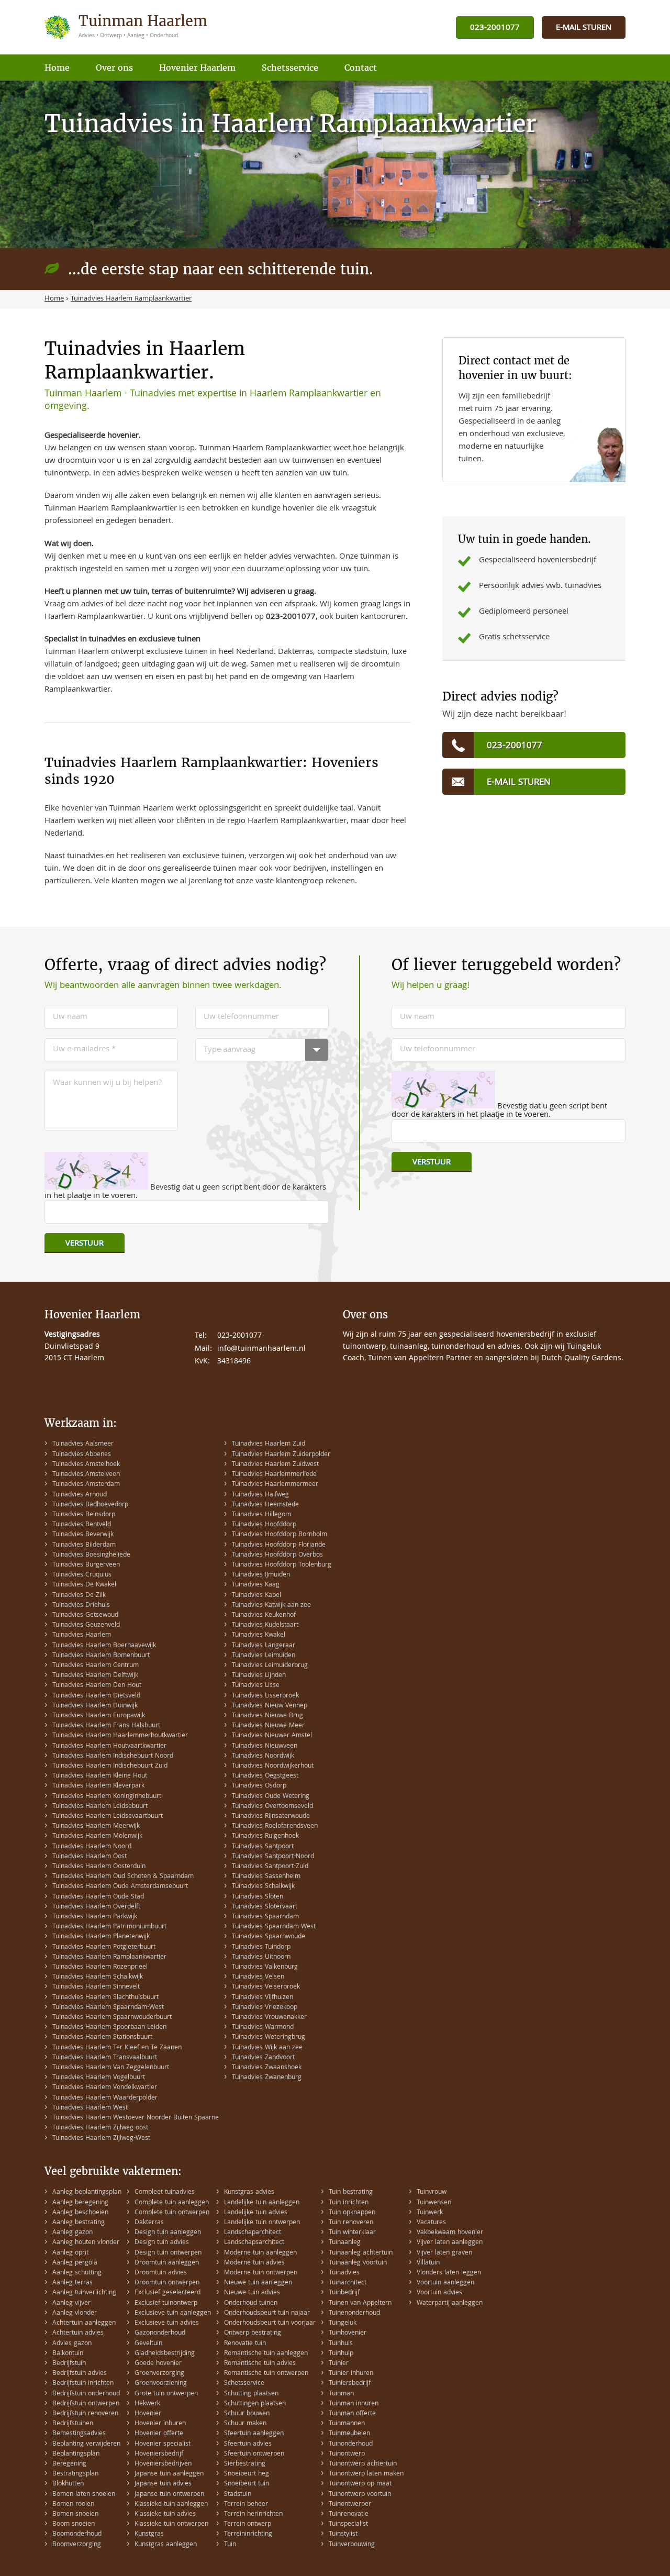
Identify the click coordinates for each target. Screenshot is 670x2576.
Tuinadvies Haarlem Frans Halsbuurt (106, 1726)
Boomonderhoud (77, 2534)
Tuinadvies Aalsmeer (83, 1444)
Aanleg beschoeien (80, 2213)
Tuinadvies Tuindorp (261, 1947)
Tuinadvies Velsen (258, 1977)
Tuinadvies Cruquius (82, 1575)
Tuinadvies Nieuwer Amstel (272, 1736)
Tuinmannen (347, 2424)
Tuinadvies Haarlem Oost (90, 1857)
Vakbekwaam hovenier (450, 2233)
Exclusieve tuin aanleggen (173, 2313)
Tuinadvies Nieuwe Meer (268, 1726)
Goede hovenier (158, 2364)
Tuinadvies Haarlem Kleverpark (98, 1786)
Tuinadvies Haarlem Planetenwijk (101, 1937)
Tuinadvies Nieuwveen (265, 1746)
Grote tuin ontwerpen (166, 2394)
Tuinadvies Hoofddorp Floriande (279, 1545)
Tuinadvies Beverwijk (83, 1535)
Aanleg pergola (75, 2263)
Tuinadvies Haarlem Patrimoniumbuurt (109, 1927)
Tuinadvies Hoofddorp (264, 1525)
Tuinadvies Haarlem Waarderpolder (105, 2098)
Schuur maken (245, 2424)
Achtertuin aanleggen (84, 2323)
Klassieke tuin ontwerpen (171, 2524)
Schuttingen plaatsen (255, 2404)
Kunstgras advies (249, 2192)
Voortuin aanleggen (445, 2283)
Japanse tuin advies (163, 2484)
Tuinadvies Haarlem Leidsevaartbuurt (108, 1817)
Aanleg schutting (77, 2273)
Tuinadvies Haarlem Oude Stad (98, 1897)
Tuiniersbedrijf (350, 2384)
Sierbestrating (245, 2464)
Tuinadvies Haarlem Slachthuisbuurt (105, 1998)
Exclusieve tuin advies (167, 2323)
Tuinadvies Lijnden (259, 1676)
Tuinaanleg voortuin (358, 2263)
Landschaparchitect (253, 2233)
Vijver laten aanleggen (450, 2243)
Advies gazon (72, 2344)
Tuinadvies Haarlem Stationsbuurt (102, 2038)
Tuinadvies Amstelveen (86, 1475)
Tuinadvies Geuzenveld (86, 1625)
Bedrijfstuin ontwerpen (86, 2404)
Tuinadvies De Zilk (79, 1596)
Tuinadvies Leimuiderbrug (270, 1666)
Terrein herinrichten (253, 2514)
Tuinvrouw (432, 2192)
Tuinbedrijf (344, 2293)
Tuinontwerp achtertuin (363, 2464)
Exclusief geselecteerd (167, 2293)
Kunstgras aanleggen (166, 2545)
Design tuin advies (162, 2243)
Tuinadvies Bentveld (82, 1525)
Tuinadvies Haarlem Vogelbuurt (99, 2078)
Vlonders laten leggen (449, 2273)
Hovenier (148, 2414)
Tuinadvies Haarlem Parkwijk (95, 1917)
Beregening (69, 2464)
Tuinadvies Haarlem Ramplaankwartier (109, 1957)
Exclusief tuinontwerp (166, 2303)
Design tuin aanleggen (168, 2233)
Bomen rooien (73, 2505)
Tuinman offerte (352, 2414)
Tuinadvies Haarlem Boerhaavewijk (104, 1646)
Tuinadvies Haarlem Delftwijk (95, 1676)
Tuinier (339, 2364)
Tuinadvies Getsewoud (85, 1615)
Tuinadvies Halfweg (260, 1495)
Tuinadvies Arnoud (80, 1495)
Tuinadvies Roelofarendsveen (275, 1826)
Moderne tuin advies (254, 2263)
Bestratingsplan (75, 2474)
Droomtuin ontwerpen (167, 2283)
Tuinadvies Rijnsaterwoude (271, 1817)
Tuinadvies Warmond (263, 2028)
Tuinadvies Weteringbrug (269, 2038)
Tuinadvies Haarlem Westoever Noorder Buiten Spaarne (136, 2118)
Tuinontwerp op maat (360, 2484)
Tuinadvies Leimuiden (264, 1656)
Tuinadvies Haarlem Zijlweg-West (101, 2139)
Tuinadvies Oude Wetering (271, 1797)
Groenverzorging (159, 2374)
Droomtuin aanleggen (167, 2263)
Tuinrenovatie (349, 2514)
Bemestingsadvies (79, 2434)
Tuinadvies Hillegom (261, 1515)
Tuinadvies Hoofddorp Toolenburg (282, 1565)
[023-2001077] (495, 28)
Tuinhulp (341, 2354)
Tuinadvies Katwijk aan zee (271, 1606)
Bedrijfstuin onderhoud (86, 2394)
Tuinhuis (341, 2344)
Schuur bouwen (247, 2414)
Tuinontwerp (347, 2454)
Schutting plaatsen (251, 2394)
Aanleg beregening (80, 2203)
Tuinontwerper (350, 2505)
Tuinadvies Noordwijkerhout (273, 1766)
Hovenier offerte (159, 2434)
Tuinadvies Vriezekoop (265, 2008)
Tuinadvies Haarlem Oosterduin (99, 1867)
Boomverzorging (77, 2545)
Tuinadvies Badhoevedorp (90, 1505)
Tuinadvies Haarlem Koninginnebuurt (107, 1797)
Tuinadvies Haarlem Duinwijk (95, 1706)
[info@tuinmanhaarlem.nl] (584, 28)
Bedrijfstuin (69, 2364)
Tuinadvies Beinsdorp (84, 1515)
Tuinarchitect (348, 2283)
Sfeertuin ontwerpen (254, 2454)
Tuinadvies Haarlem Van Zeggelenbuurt (111, 2068)
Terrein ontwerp (248, 2524)
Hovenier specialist (163, 2444)
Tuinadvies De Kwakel (84, 1585)
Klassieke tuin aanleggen (171, 2505)
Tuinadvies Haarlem (82, 1635)
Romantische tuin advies (260, 2364)
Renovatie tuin (245, 2344)
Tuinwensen (434, 2203)
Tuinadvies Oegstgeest (265, 1776)
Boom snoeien (74, 2524)
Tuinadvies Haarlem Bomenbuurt (101, 1656)
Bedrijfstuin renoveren (85, 2414)
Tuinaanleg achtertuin (361, 2253)
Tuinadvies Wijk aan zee (267, 2048)
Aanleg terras (72, 2283)
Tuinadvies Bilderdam (84, 1545)
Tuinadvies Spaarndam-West (274, 1927)
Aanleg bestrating (79, 2223)
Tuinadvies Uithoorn (261, 1957)
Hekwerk (147, 2404)
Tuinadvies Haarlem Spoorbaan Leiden (109, 2028)
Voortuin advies (439, 2293)
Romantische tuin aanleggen (266, 2354)
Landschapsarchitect (254, 2243)
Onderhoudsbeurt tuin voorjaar (270, 2323)
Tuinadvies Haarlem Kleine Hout (100, 1776)
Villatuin (428, 2263)
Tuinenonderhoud (354, 2313)
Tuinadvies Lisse (256, 1686)
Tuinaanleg (345, 2243)
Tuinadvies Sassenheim (266, 1877)
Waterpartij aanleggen (450, 2303)
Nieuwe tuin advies (252, 2293)
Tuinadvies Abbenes (82, 1455)
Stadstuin (238, 2495)
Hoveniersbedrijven (163, 2464)
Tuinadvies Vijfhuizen (263, 1998)
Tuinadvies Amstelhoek (86, 1465)
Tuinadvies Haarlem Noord (92, 1847)
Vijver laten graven (444, 2253)
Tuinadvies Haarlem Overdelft (96, 1907)
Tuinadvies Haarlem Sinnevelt (96, 1987)
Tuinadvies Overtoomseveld (272, 1807)
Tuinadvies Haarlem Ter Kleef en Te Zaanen (117, 2048)
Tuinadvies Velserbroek (266, 1987)
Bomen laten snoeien (84, 2495)
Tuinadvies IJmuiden (261, 1575)
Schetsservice (244, 2384)
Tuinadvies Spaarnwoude (269, 1937)
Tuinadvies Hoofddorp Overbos (277, 1555)
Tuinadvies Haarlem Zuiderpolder (281, 1455)
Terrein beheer (246, 2505)
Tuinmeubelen (349, 2434)
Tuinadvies (344, 2273)
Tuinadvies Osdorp (259, 1786)
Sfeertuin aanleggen (254, 2434)
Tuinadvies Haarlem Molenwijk (97, 1836)
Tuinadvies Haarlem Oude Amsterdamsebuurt (120, 1887)
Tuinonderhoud (351, 2444)
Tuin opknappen (352, 2213)
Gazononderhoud (160, 2333)
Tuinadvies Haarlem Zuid (269, 1444)
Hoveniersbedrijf (159, 2454)
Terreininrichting (248, 2534)
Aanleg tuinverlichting (84, 2293)
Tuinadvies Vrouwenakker (269, 2018)
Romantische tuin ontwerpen (266, 2374)
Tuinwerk (430, 2213)
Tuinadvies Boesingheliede (91, 1555)
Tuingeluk (343, 2323)
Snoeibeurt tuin (247, 2484)
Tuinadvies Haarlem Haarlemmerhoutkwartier (120, 1736)
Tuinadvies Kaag (256, 1585)
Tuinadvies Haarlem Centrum (96, 1666)
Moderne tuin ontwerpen (261, 2273)
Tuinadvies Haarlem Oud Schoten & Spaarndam (123, 1877)
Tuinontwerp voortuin (360, 2495)
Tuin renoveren (351, 2223)
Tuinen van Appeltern (360, 2303)
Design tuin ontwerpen (168, 2253)
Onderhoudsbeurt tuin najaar (267, 2313)
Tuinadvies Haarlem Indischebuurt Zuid (110, 1766)
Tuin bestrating (351, 2192)
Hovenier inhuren (160, 2424)
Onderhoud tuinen (251, 2303)
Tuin (230, 2545)
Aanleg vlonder (75, 2313)
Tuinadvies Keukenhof (264, 1615)
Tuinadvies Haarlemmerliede (274, 1475)
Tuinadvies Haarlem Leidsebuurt (100, 1807)
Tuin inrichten (349, 2203)
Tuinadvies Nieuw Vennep (270, 1706)
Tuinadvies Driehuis (81, 1606)
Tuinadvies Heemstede (265, 1505)
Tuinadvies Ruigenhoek (265, 1836)
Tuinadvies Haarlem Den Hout (97, 1686)
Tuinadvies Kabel (256, 1596)
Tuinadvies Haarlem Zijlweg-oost (100, 2128)
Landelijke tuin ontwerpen (262, 2223)
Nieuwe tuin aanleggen (258, 2283)
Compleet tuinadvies (165, 2192)
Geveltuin (148, 2344)
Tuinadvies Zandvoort (263, 2058)
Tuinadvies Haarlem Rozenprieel (100, 1967)
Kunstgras (149, 2534)
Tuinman (341, 2394)
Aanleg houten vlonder (86, 2243)
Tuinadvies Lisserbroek (265, 1696)
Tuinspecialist (348, 2524)
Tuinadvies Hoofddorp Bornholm (280, 1535)
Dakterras (149, 2223)
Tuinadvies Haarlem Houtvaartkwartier (109, 1746)
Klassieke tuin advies (165, 2514)
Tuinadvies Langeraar (264, 1646)
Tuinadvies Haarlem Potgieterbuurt (104, 1947)
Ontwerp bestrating (253, 2333)
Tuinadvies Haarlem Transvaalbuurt (105, 2058)
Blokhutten (68, 2484)
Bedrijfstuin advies (80, 2374)
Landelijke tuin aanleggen (262, 2203)
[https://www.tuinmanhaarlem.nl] (127, 27)
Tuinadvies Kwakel (259, 1635)
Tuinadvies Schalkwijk (263, 1887)
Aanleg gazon (72, 2233)
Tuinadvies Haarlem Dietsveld (96, 1696)
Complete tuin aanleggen (172, 2203)
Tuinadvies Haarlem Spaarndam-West (108, 2008)
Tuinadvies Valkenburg (265, 1967)
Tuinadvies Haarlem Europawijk (99, 1716)
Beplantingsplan (76, 2454)
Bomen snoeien (75, 2514)
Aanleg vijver (71, 2303)
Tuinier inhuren (351, 2374)
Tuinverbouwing (352, 2545)
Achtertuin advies (78, 2333)
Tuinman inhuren (354, 2404)
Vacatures (431, 2223)
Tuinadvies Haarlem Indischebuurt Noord (113, 1756)
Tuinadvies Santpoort (263, 1847)
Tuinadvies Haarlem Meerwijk (96, 1826)
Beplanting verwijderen (86, 2444)
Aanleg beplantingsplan (87, 2192)
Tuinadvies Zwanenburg (267, 2078)
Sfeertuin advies (248, 2444)
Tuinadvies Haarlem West (90, 2108)
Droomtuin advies (161, 2273)
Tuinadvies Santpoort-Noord (273, 1857)
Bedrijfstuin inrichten (83, 2384)
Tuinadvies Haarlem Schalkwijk (98, 1977)
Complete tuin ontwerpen (172, 2213)
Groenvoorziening (161, 2384)
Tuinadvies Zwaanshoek (267, 2068)
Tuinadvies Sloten (258, 1897)
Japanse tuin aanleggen (169, 2474)
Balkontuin (68, 2354)
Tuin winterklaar (352, 2233)
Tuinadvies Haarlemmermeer (275, 1485)
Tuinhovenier (348, 2333)
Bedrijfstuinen (73, 2424)
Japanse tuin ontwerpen (169, 2495)
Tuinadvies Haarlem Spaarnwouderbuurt (112, 2018)
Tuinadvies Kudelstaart (265, 1625)
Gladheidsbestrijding (165, 2354)
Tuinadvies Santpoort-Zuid (270, 1867)
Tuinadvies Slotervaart (265, 1907)
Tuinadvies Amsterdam (86, 1485)
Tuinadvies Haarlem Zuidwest (275, 1465)
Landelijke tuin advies (256, 2213)
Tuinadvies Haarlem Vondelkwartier (105, 2088)
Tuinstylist (343, 2534)
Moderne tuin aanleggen (260, 2253)
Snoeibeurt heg (247, 2474)
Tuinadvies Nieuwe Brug (267, 1716)
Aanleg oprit (70, 2253)
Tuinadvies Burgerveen (86, 1565)
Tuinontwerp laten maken (366, 2474)
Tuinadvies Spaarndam (265, 1917)
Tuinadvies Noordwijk (263, 1756)
